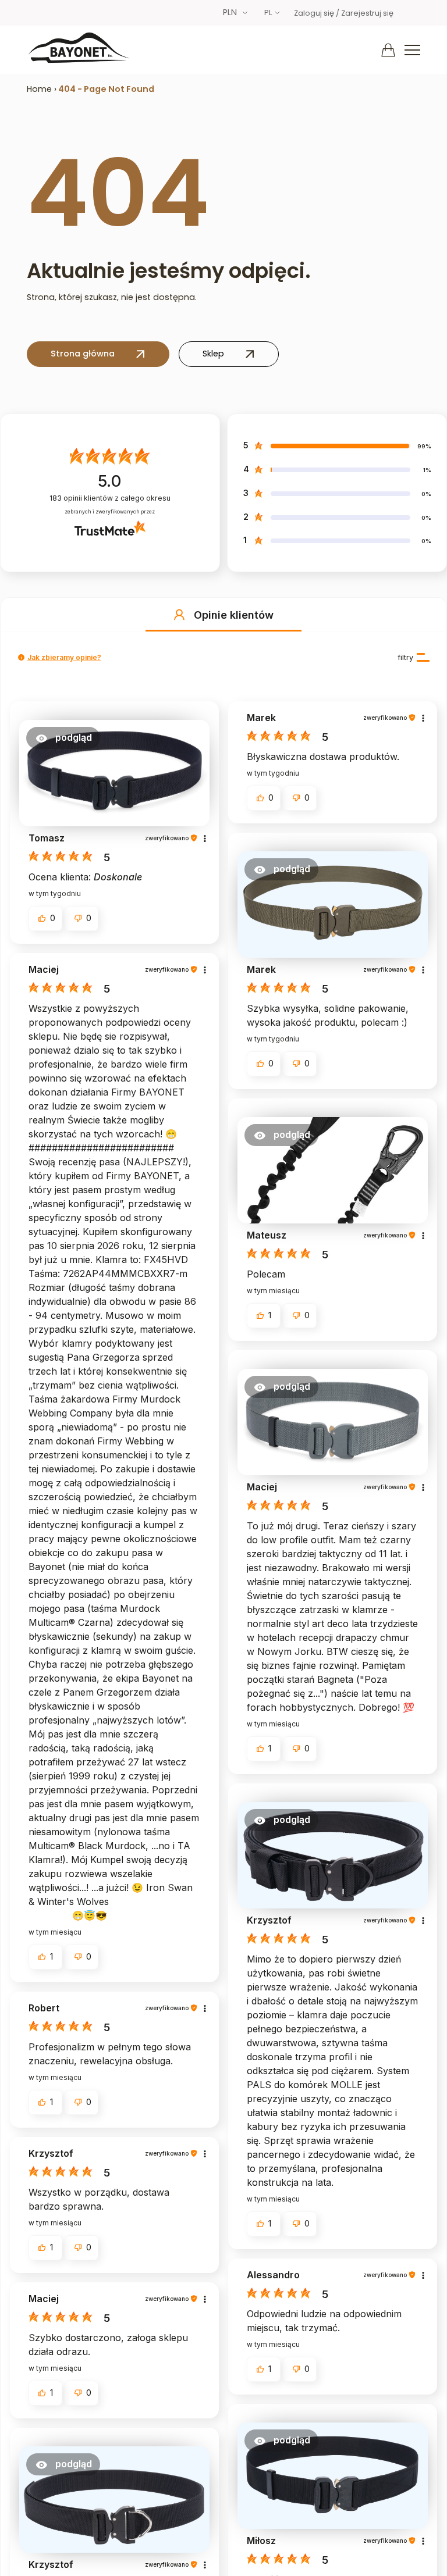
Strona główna (83, 354)
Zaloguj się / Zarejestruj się (344, 13)
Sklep (213, 354)
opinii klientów (110, 498)
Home (39, 89)
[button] (179, 615)
